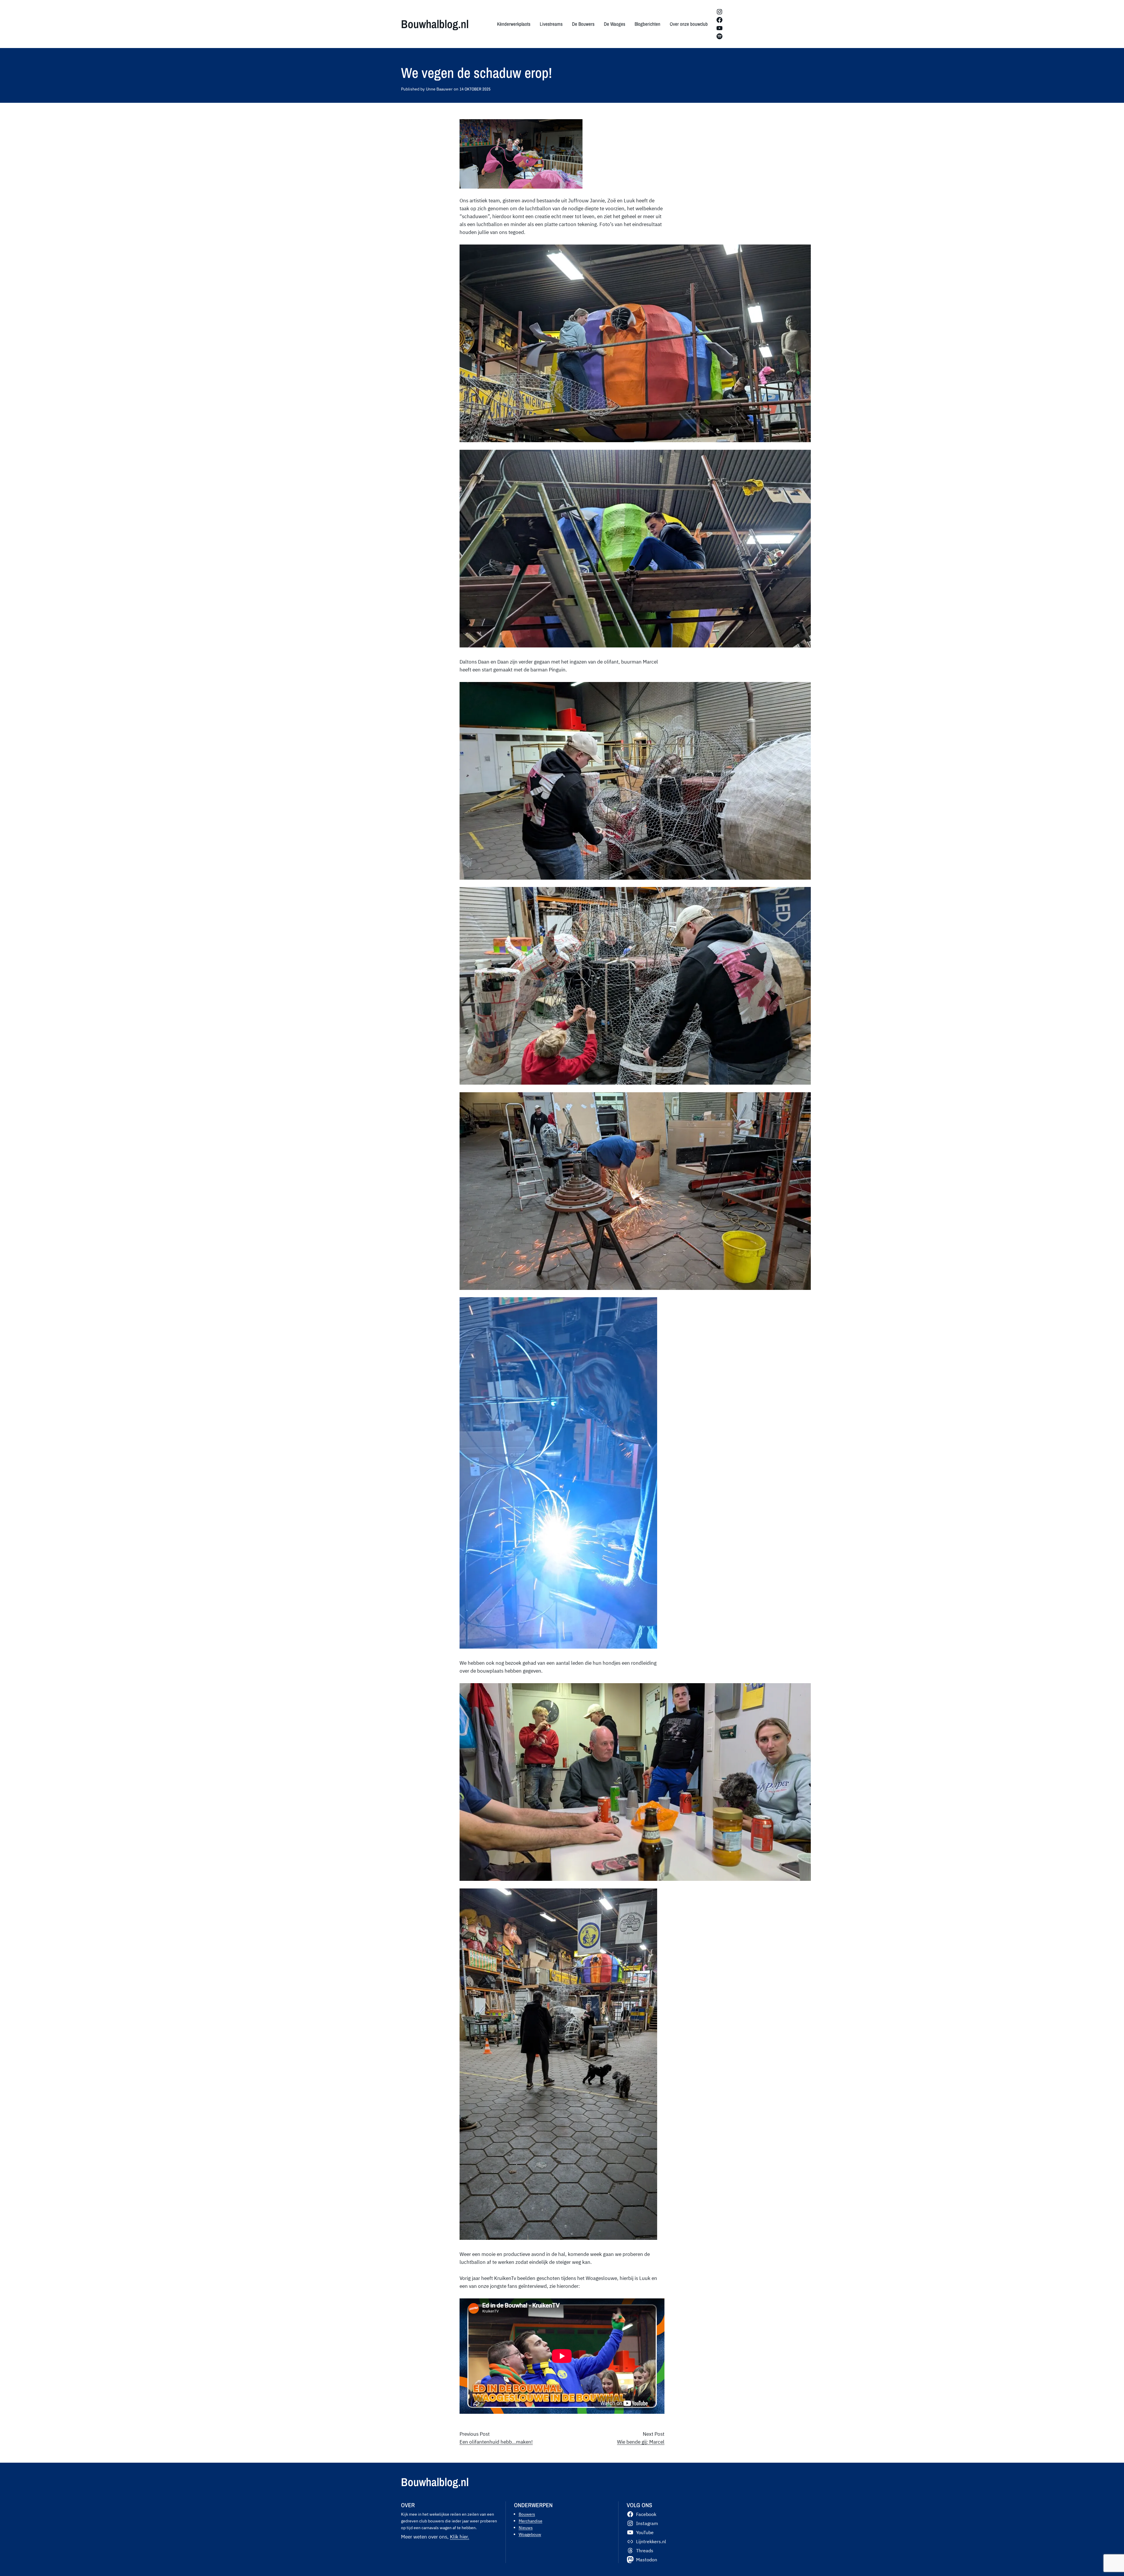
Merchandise (531, 2521)
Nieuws (526, 2528)
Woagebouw (530, 2534)
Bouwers (527, 2514)
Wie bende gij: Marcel (641, 2442)
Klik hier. (460, 2537)
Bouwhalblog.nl (435, 24)
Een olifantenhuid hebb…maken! (496, 2442)
